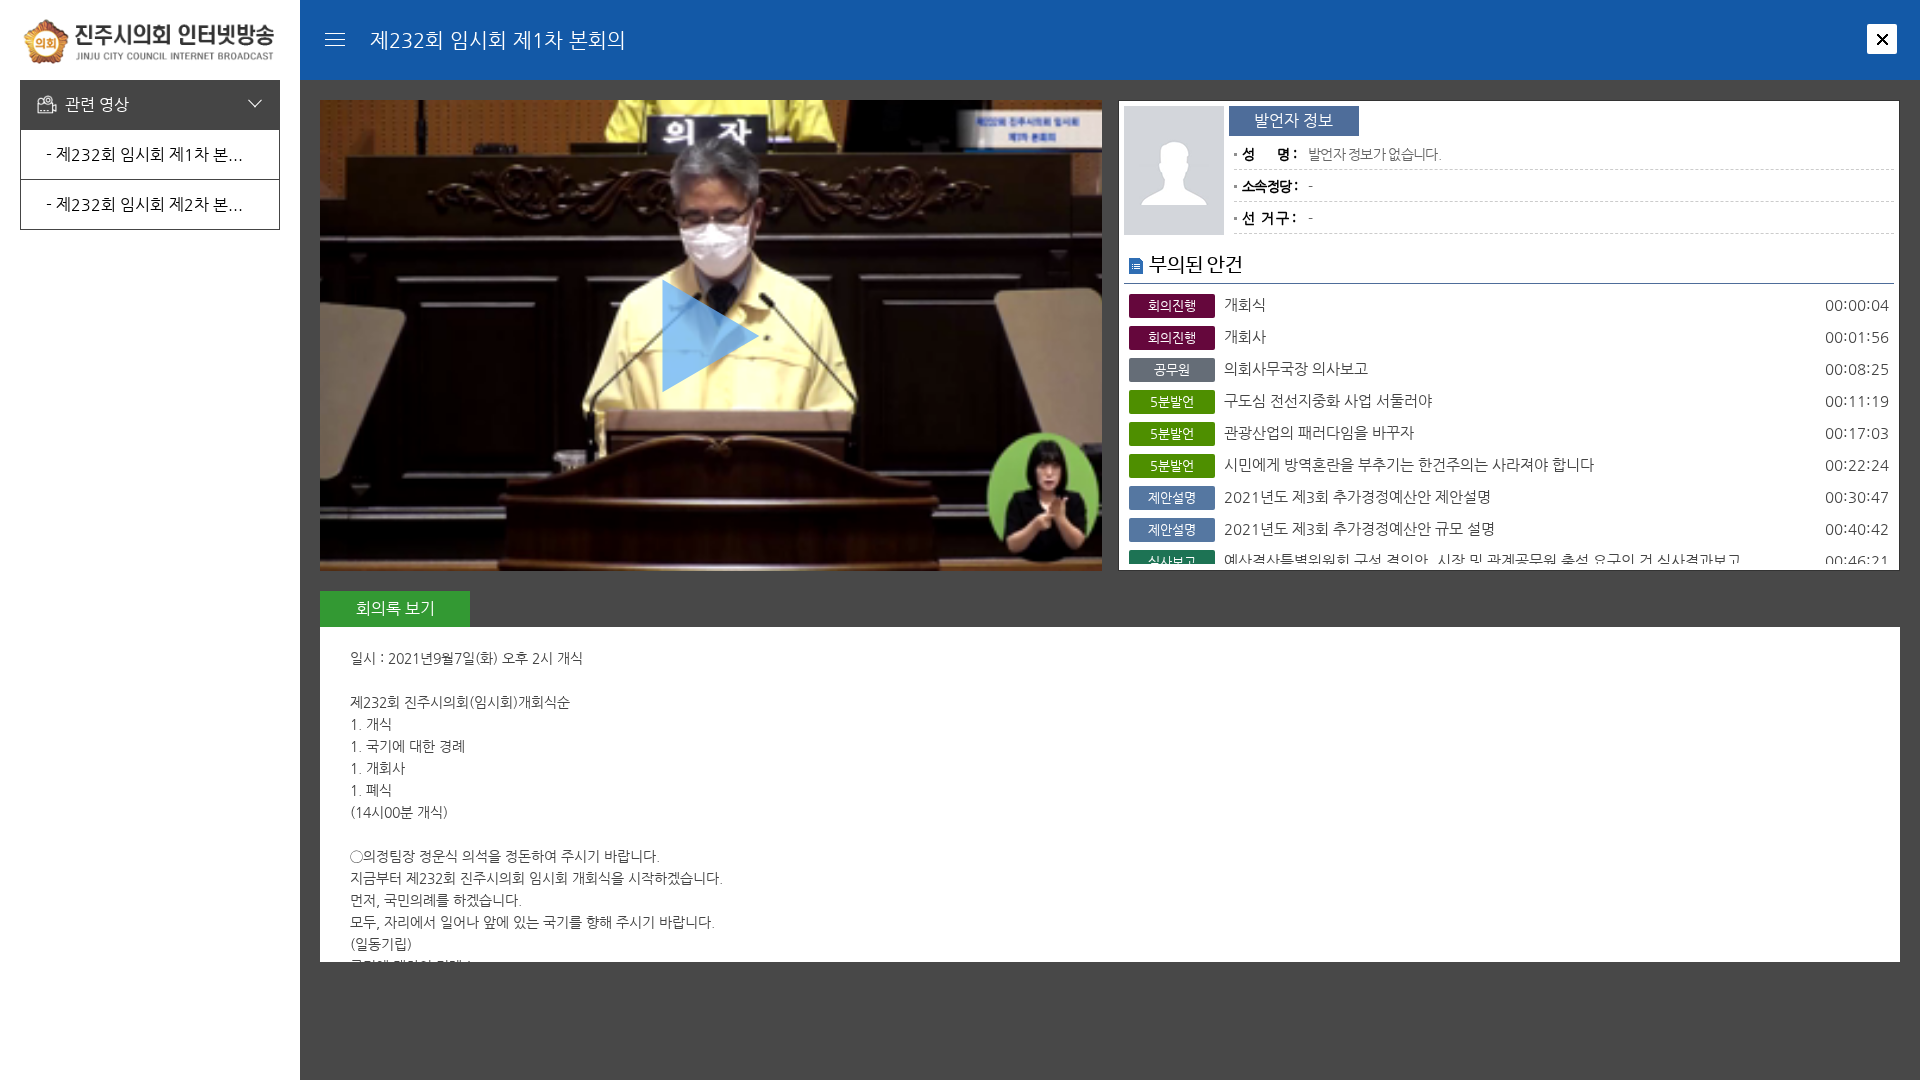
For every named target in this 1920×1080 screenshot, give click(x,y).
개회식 (1518, 304)
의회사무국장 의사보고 (1521, 368)
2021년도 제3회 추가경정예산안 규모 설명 (1518, 528)
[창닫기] (1882, 39)
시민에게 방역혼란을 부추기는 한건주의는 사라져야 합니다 (1519, 464)
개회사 (1518, 336)
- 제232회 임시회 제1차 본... (144, 154)
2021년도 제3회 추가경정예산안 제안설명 (1518, 496)
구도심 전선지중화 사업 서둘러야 (1519, 400)
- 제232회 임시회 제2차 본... (144, 204)
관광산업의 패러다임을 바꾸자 (1519, 432)
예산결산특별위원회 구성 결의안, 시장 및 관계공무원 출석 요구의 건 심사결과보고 (1518, 560)
